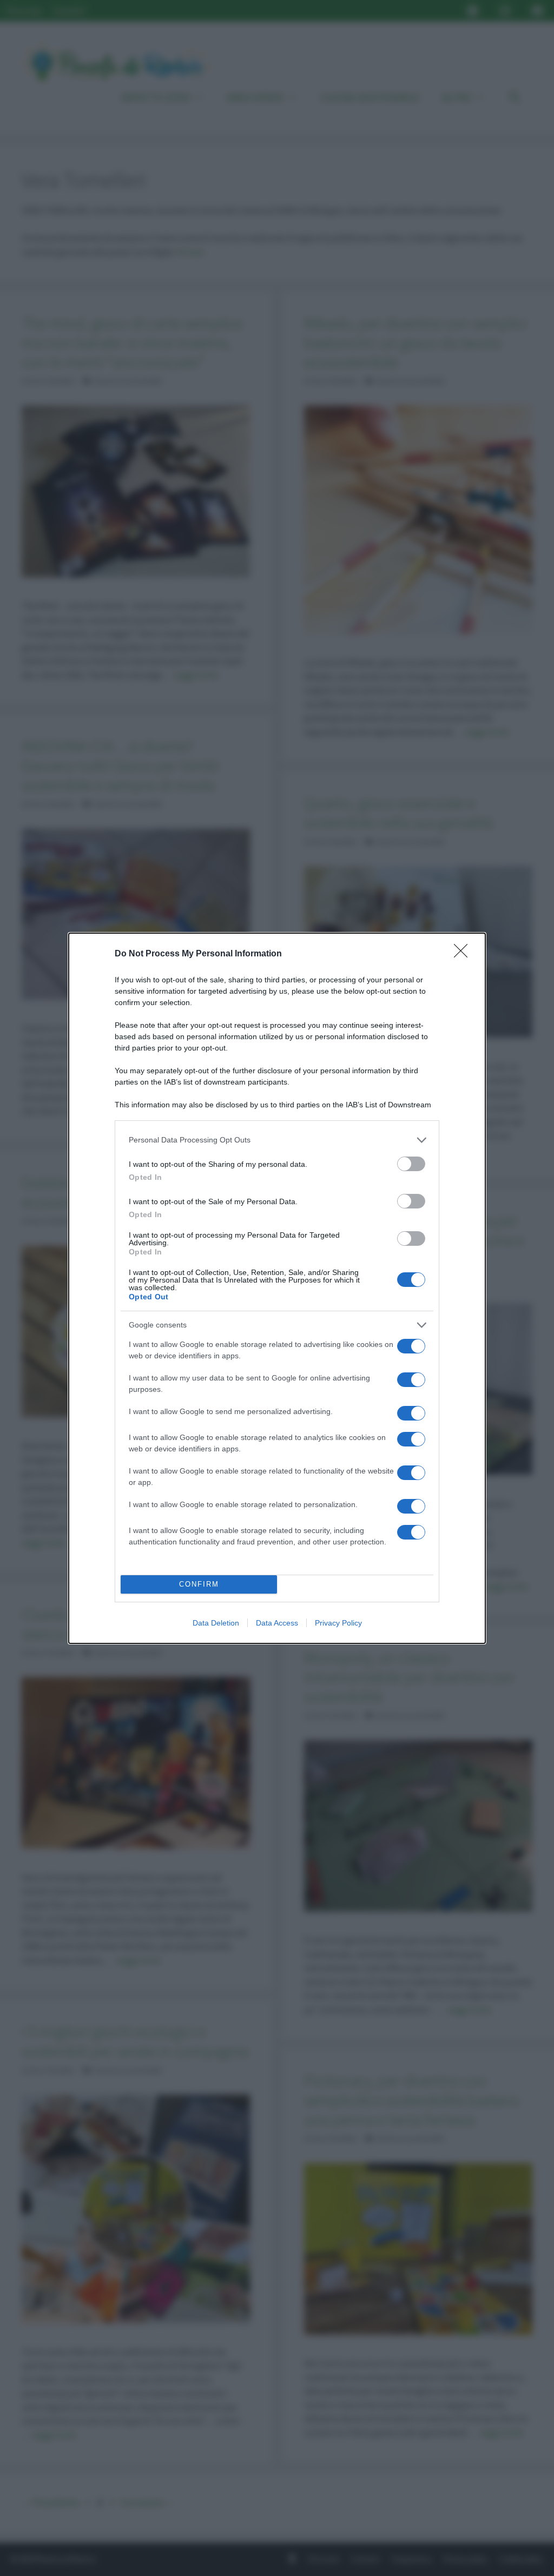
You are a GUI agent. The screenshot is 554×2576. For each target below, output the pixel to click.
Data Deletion (216, 1623)
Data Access (277, 1623)
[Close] (464, 954)
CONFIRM (199, 1584)
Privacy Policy (338, 1623)
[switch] (411, 1164)
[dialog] (277, 1288)
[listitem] (277, 1140)
